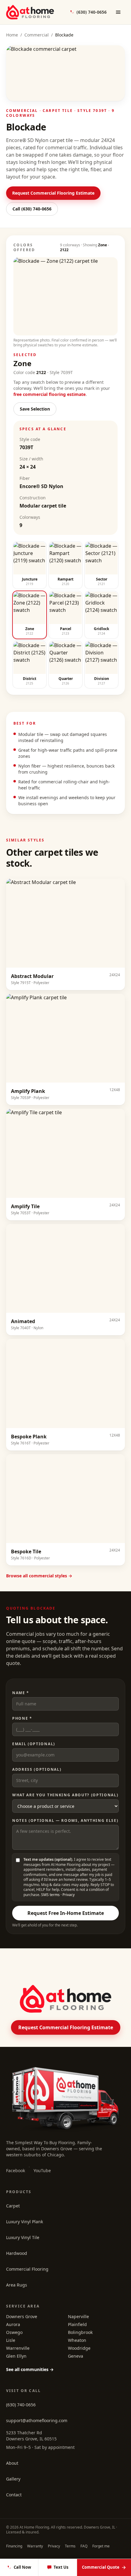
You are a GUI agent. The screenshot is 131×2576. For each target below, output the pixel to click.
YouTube (42, 2170)
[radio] (30, 565)
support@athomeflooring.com (37, 2420)
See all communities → (30, 2369)
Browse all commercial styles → (39, 1576)
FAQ (84, 2546)
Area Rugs (17, 2285)
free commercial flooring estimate (50, 394)
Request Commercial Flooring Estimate (53, 193)
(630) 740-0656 (21, 2405)
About (12, 2463)
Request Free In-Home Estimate (66, 1913)
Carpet (13, 2206)
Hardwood (17, 2253)
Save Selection (35, 409)
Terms (70, 2546)
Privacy (69, 1895)
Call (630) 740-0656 (32, 209)
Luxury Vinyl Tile (23, 2237)
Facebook (16, 2170)
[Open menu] (118, 12)
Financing (14, 2546)
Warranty (35, 2546)
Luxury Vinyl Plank (25, 2222)
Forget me (101, 2546)
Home (12, 35)
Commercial (37, 35)
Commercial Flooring (27, 2269)
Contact (14, 2495)
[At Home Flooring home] (30, 12)
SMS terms (50, 1895)
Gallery (13, 2479)
